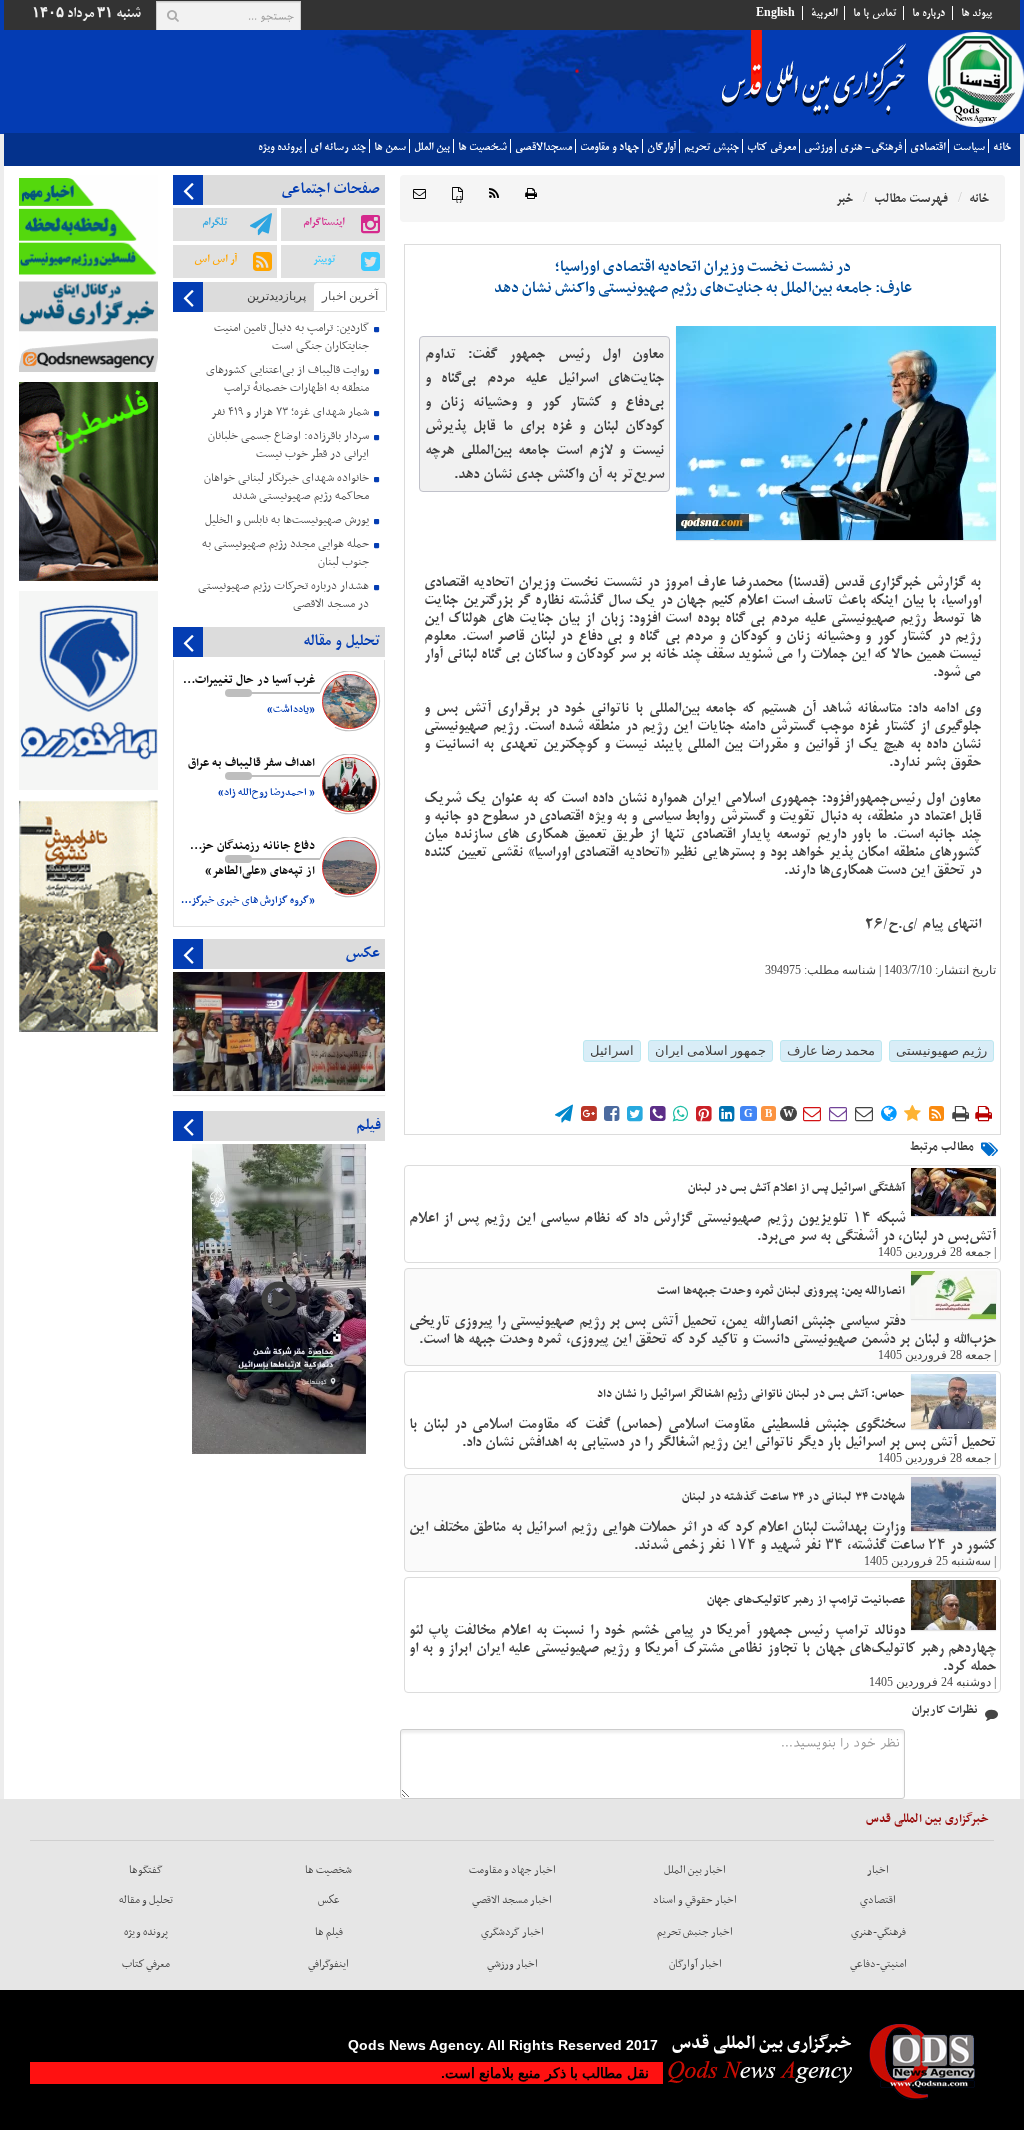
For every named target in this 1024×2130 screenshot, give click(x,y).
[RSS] (494, 194)
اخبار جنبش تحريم (695, 1932)
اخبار (878, 1870)
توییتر (324, 259)
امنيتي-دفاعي (878, 1964)
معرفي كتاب (771, 147)
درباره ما (928, 13)
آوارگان (661, 147)
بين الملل (432, 147)
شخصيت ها (482, 147)
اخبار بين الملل (695, 1870)
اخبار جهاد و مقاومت (512, 1870)
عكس (329, 1900)
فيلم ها (329, 1932)
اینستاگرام (323, 222)
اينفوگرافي (328, 1964)
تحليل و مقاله (146, 1900)
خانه (1002, 147)
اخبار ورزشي (512, 1964)
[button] (419, 194)
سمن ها (390, 147)
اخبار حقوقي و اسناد (695, 1900)
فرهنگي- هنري (871, 147)
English (775, 13)
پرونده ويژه (280, 147)
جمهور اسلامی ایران (710, 1050)
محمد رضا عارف (831, 1050)
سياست (969, 147)
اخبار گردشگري (512, 1932)
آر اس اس (215, 259)
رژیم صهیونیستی (941, 1050)
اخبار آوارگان (695, 1964)
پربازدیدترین (276, 296)
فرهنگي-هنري (878, 1932)
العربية (824, 13)
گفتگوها (146, 1870)
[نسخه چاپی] (531, 194)
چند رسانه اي (338, 147)
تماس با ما (874, 13)
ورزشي (818, 147)
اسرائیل (612, 1050)
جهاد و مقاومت (609, 147)
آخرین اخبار (350, 296)
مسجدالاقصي (543, 147)
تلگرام (214, 222)
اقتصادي (927, 147)
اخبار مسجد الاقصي (512, 1900)
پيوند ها (976, 13)
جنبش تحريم (711, 147)
